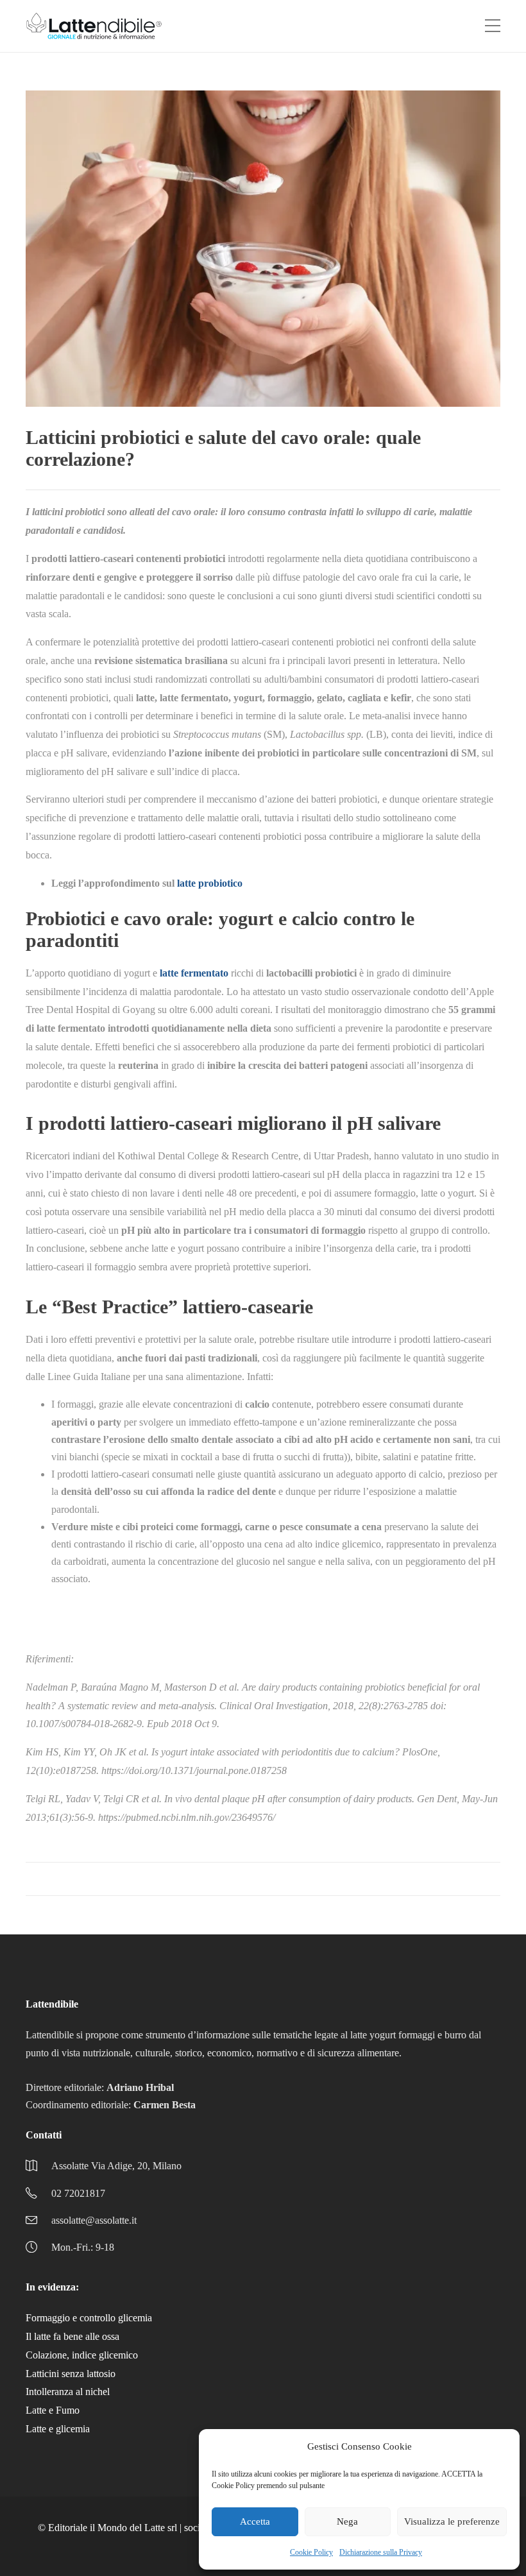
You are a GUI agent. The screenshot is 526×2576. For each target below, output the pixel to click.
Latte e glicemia (58, 2429)
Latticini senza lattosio (71, 2374)
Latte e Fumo (53, 2410)
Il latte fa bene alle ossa (72, 2336)
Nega (347, 2521)
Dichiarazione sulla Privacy (381, 2552)
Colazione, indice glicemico (82, 2355)
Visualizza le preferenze (452, 2521)
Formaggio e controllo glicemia (89, 2318)
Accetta (255, 2521)
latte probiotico (210, 883)
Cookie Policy (311, 2552)
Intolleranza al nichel (68, 2392)
